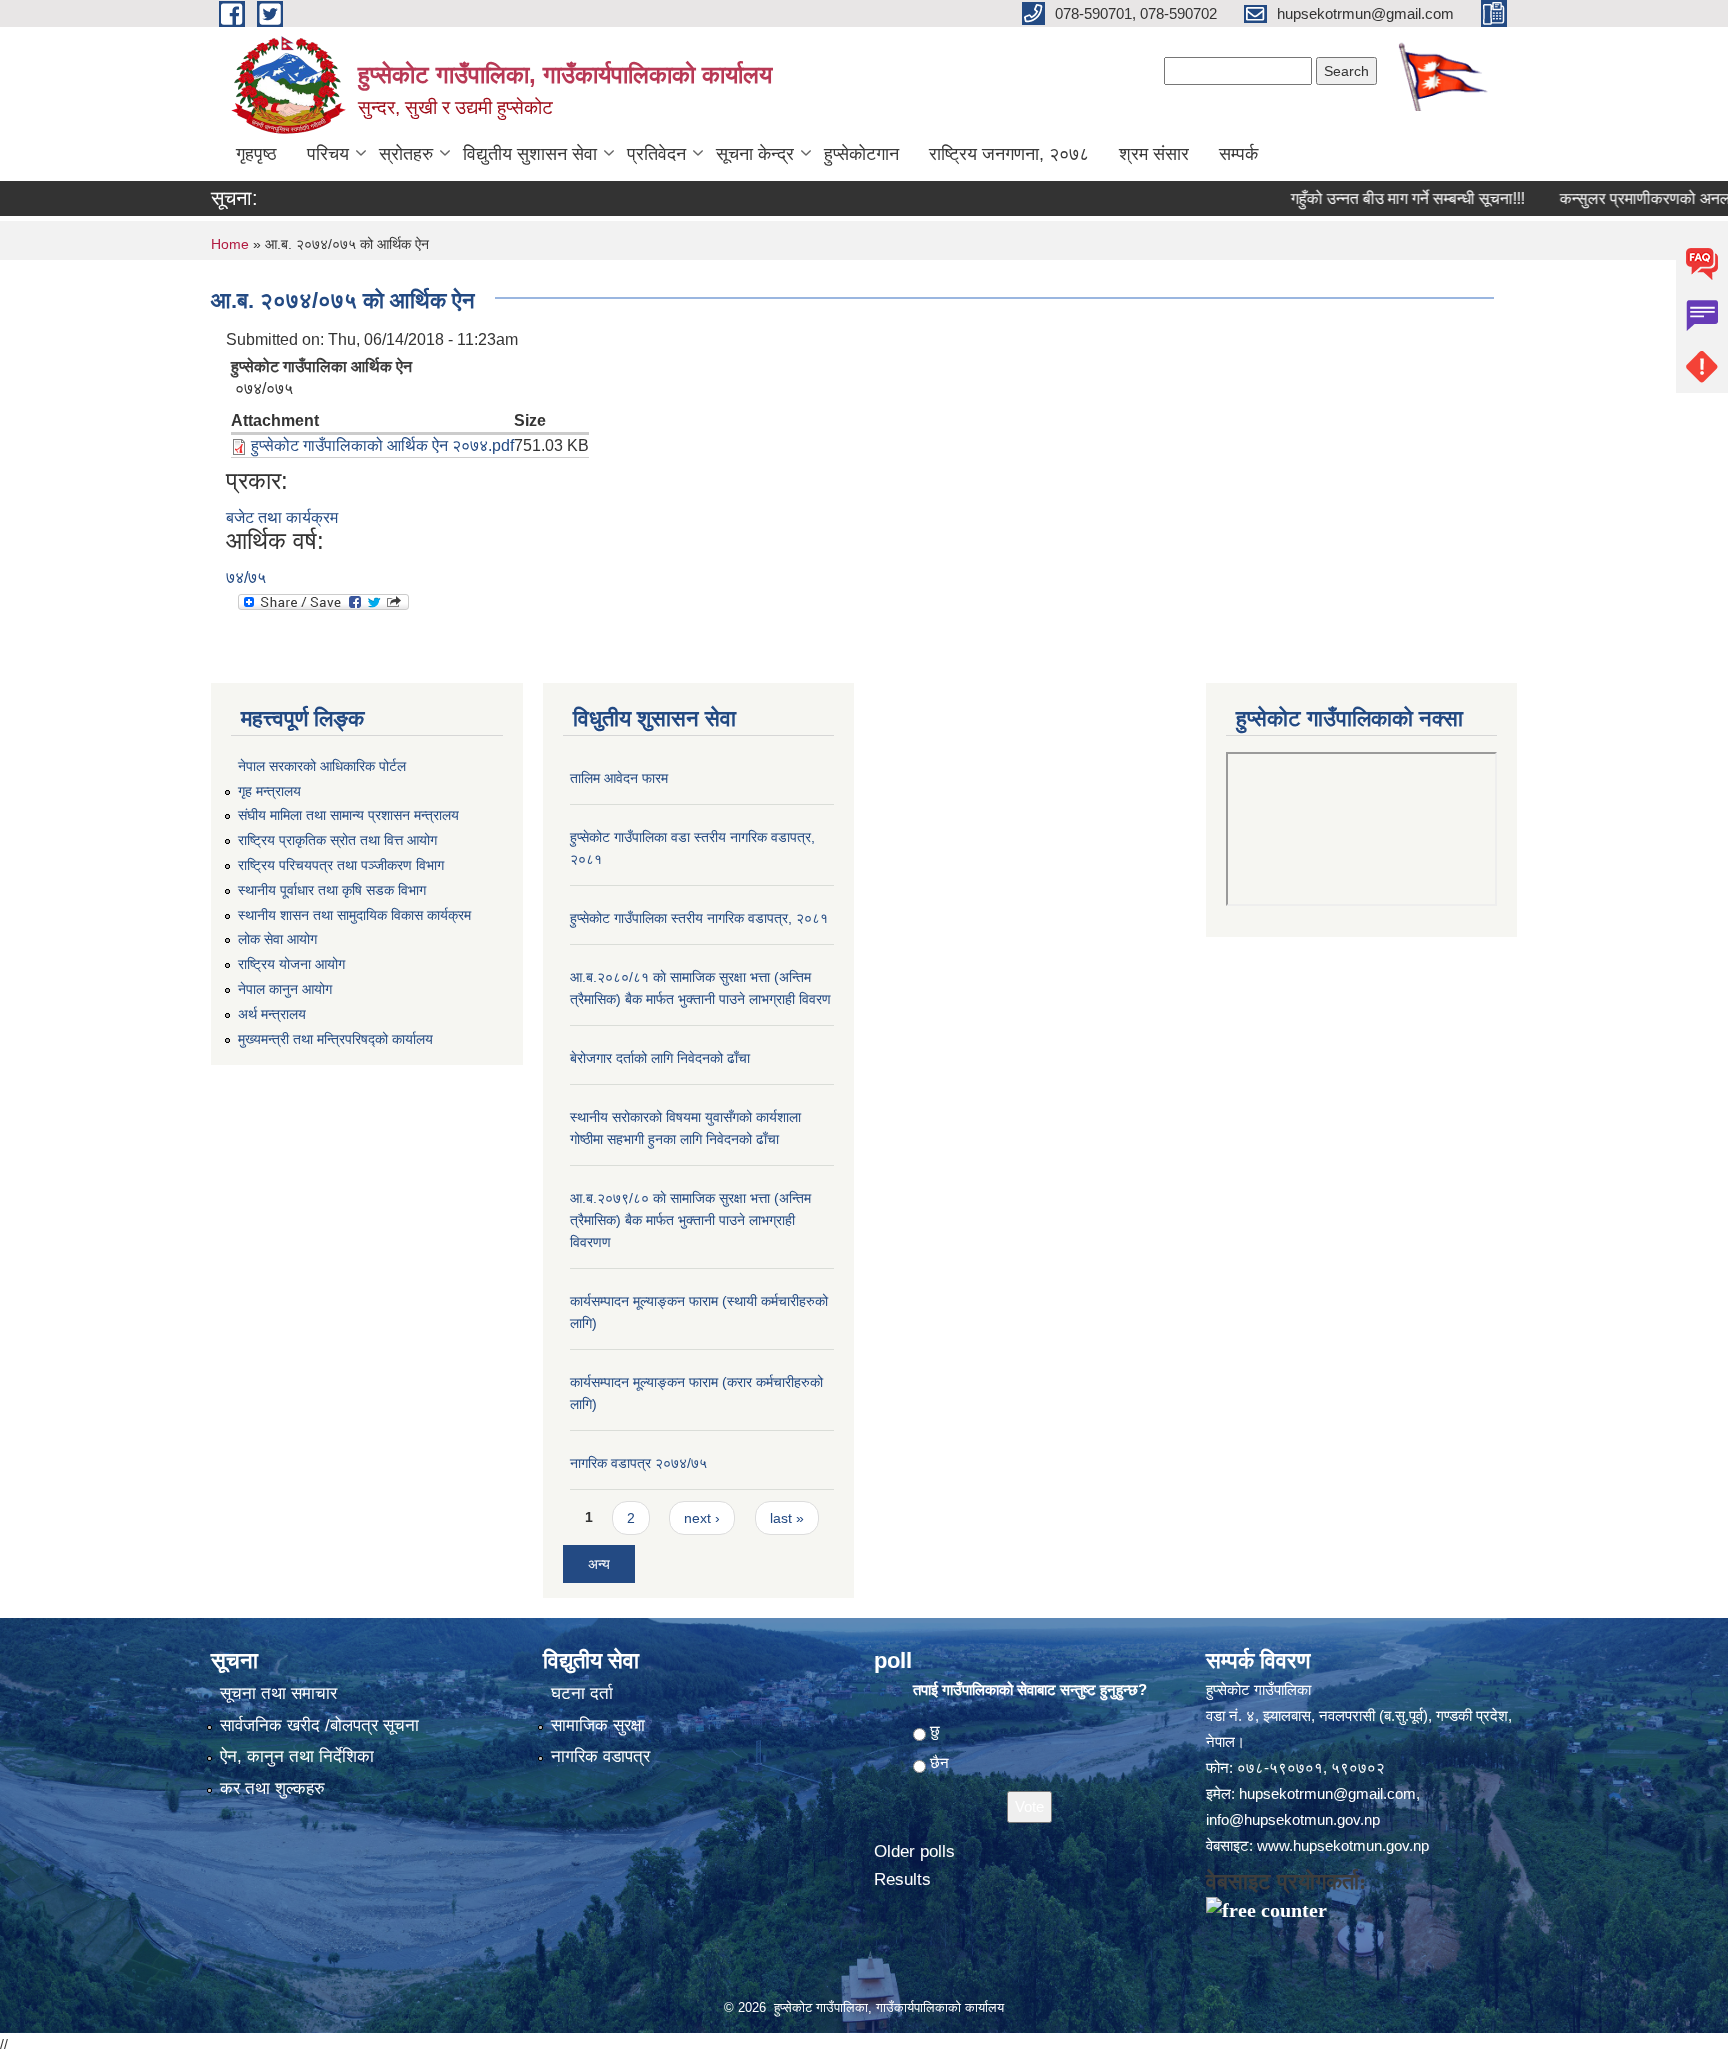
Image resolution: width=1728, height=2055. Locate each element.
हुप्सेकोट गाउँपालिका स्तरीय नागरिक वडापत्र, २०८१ (699, 918)
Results (902, 1879)
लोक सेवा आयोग (277, 939)
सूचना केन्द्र (755, 154)
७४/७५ (246, 577)
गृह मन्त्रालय (269, 791)
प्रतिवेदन (656, 154)
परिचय (328, 154)
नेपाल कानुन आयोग (285, 989)
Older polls (914, 1851)
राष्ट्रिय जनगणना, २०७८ (1009, 154)
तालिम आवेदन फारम (619, 778)
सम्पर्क (1238, 154)
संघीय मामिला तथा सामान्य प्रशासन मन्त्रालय (348, 815)
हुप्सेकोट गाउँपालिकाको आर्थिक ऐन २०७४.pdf (382, 445)
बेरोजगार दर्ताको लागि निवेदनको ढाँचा (660, 1058)
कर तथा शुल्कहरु (272, 1788)
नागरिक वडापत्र (600, 1756)
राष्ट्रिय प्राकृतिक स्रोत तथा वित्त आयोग (337, 840)
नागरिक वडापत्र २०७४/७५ (638, 1463)
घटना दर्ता (582, 1693)
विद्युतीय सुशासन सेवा (530, 154)
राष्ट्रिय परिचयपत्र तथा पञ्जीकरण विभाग (341, 865)
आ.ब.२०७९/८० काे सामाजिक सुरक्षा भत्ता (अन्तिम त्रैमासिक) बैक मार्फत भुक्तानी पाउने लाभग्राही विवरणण (690, 1220)
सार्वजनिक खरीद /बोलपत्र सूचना (319, 1725)
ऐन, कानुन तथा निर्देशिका (297, 1756)
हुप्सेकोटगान (861, 154)
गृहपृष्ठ (256, 154)
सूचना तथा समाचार (278, 1693)
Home (230, 244)
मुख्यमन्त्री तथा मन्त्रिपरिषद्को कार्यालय (335, 1039)
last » (787, 1518)
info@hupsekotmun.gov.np (1293, 1819)
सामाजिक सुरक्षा (598, 1725)
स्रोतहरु (406, 154)
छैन (939, 1762)
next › (702, 1518)
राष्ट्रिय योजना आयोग (291, 964)
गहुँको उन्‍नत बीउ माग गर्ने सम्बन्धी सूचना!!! (1366, 198)
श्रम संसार (1154, 154)
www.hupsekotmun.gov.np (1343, 1845)
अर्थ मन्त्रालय (272, 1014)
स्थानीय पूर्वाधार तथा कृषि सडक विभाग (332, 890)
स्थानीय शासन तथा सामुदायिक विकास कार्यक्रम (354, 915)
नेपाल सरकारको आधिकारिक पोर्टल (322, 766)
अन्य (599, 1564)
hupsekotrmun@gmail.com (1327, 1793)
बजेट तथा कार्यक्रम (282, 517)
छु (935, 1730)
